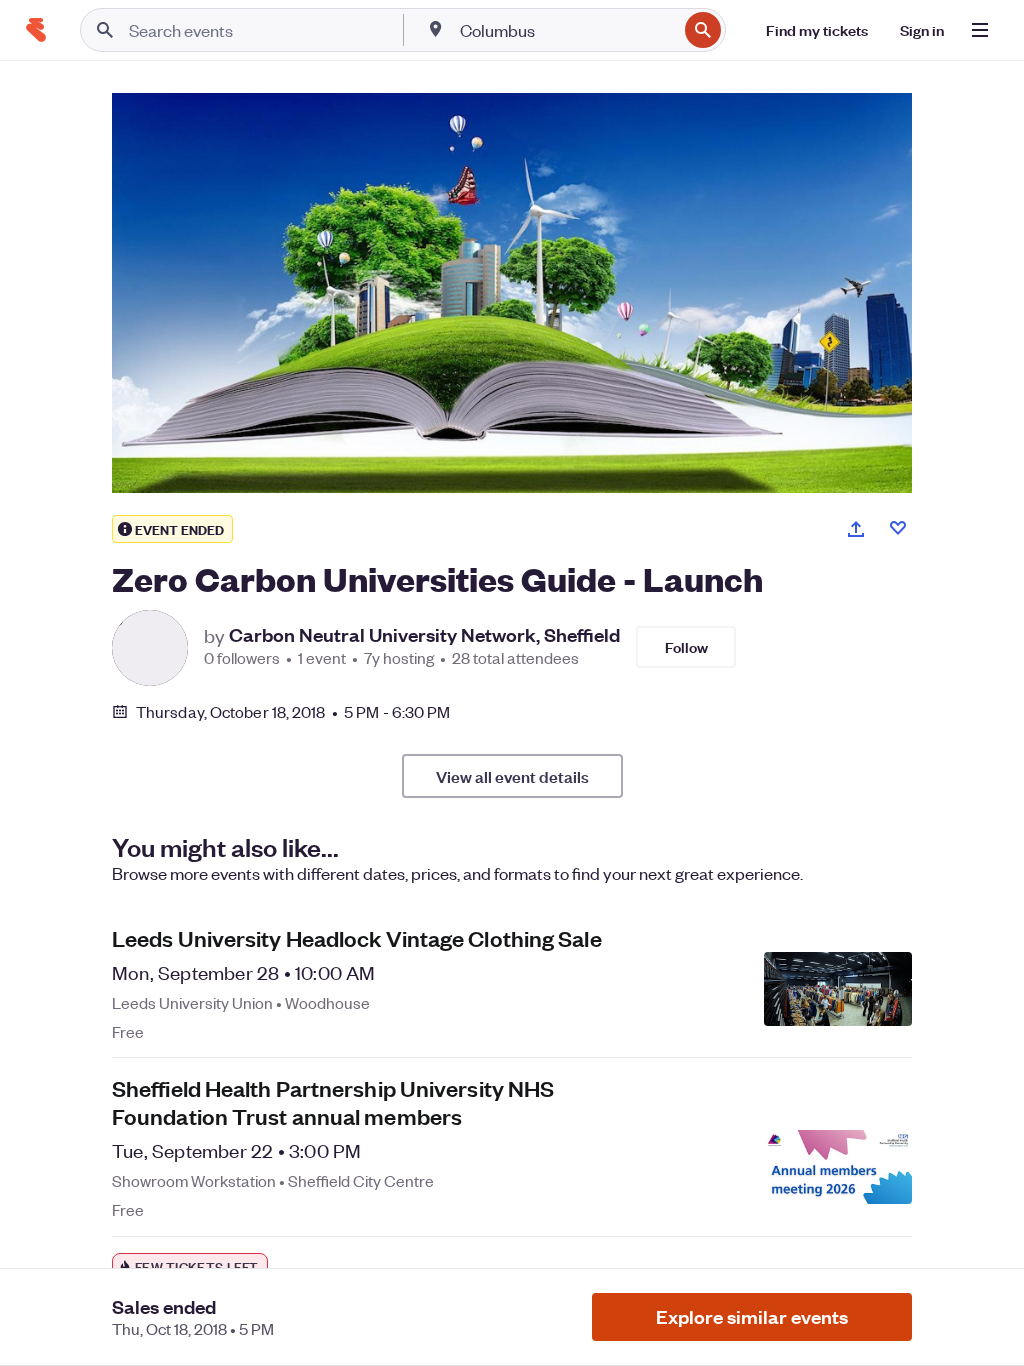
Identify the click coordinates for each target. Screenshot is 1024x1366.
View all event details (512, 776)
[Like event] (898, 528)
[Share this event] (856, 529)
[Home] (36, 30)
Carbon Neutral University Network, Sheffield (424, 635)
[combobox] (566, 30)
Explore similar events (752, 1316)
